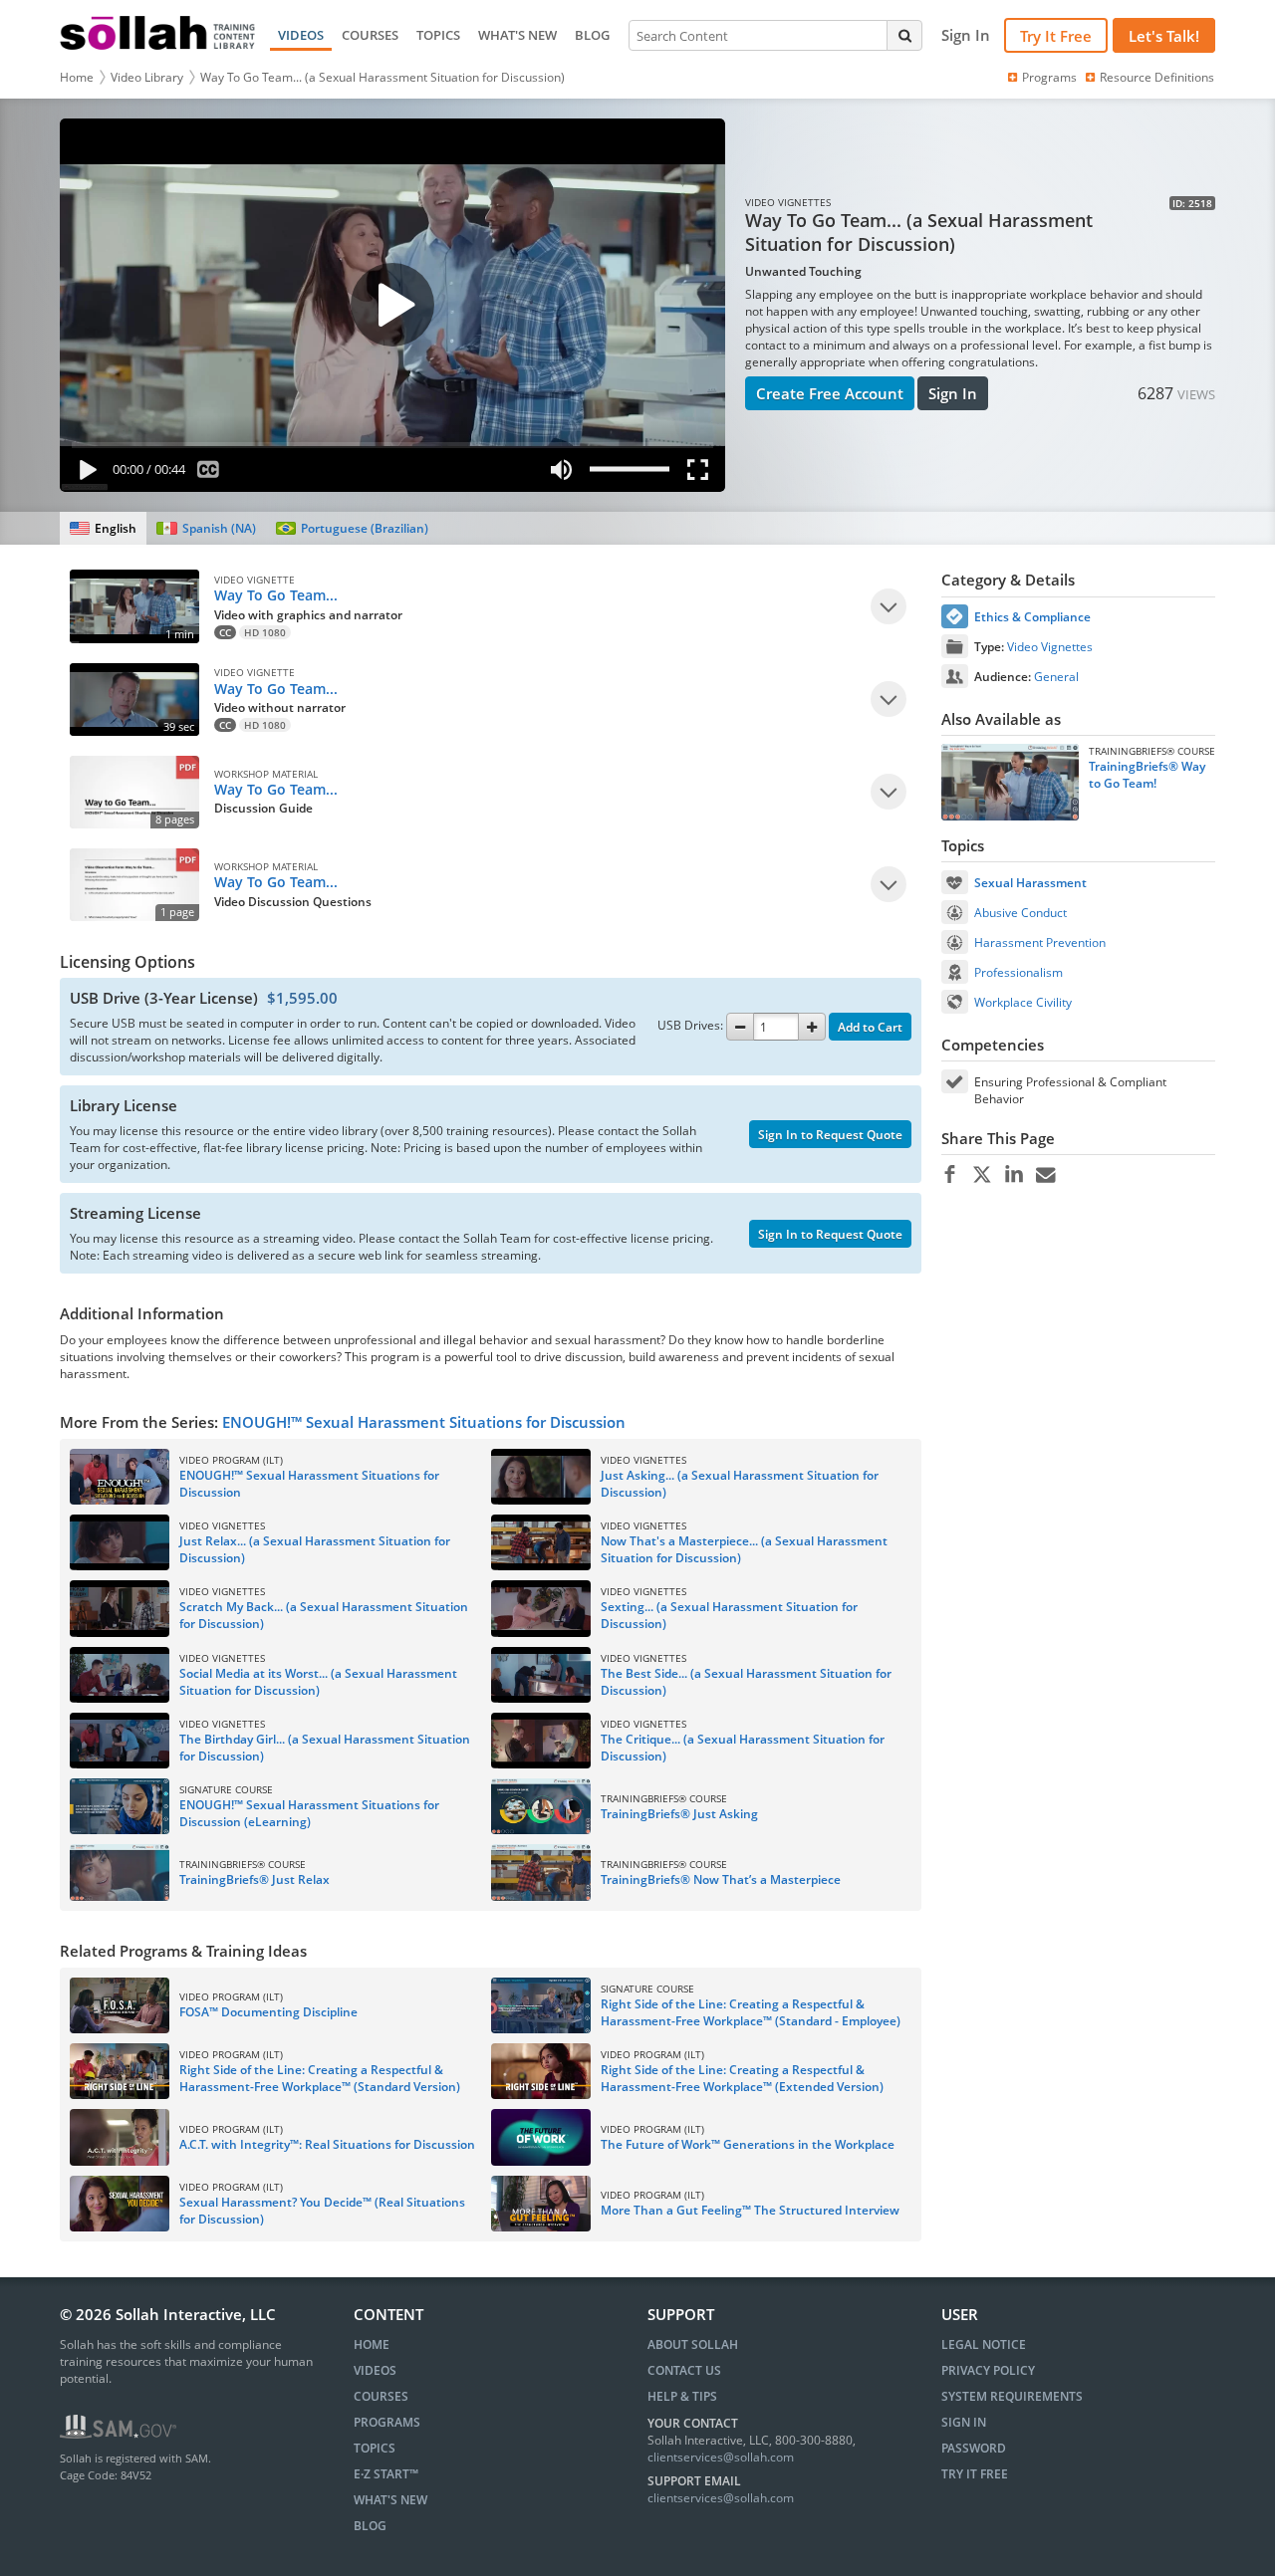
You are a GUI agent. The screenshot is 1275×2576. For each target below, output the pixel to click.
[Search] (904, 35)
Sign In (953, 393)
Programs (1049, 77)
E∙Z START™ (386, 2474)
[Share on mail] (1045, 1175)
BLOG (592, 35)
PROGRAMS (387, 2422)
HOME (372, 2344)
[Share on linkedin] (1014, 1175)
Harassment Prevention (1040, 942)
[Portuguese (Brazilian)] (352, 528)
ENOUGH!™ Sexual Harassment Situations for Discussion (424, 1422)
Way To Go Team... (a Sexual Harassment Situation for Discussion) (382, 77)
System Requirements (1012, 2396)
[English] (103, 528)
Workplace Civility (1023, 1002)
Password (974, 2448)
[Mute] (561, 473)
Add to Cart (870, 1027)
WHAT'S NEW (517, 35)
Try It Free (1056, 36)
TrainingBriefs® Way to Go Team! (1147, 775)
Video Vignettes (1050, 647)
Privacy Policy (988, 2370)
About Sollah (693, 2344)
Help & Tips (682, 2396)
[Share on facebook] (950, 1175)
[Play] (84, 473)
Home (77, 77)
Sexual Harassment (1030, 883)
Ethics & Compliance (1032, 617)
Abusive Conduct (1020, 913)
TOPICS (438, 35)
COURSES (370, 35)
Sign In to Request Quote (830, 1135)
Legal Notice (984, 2344)
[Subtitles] (209, 473)
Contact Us (684, 2370)
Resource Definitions (1157, 77)
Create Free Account (830, 393)
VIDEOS (301, 35)
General (1056, 677)
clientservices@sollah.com (721, 2457)
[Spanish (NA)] (206, 528)
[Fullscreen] (702, 473)
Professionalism (1019, 972)
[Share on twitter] (982, 1175)
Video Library (147, 77)
